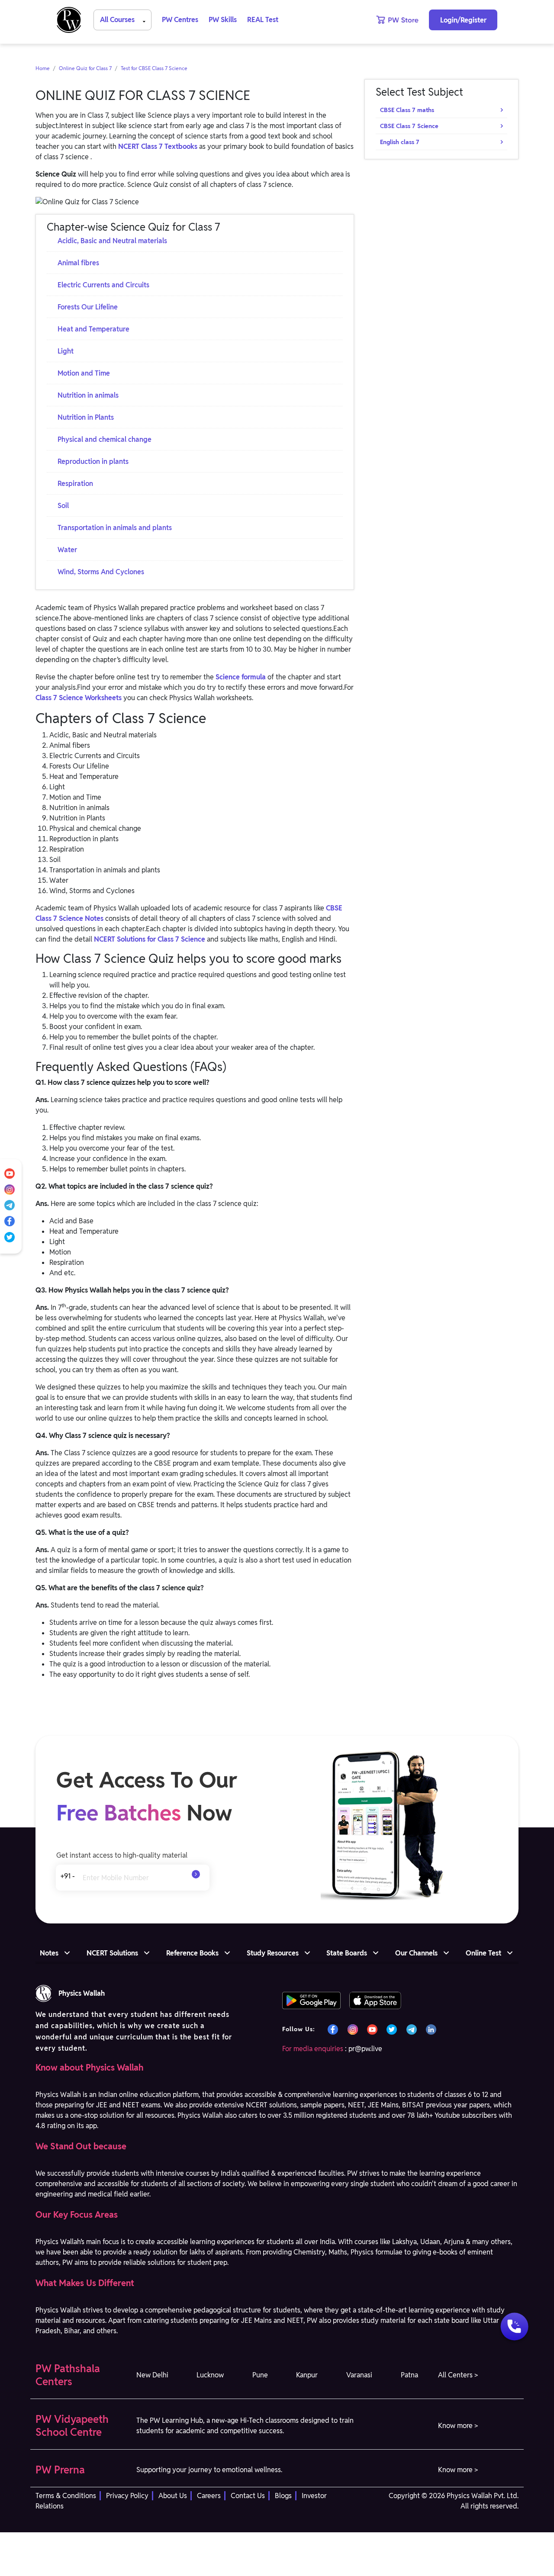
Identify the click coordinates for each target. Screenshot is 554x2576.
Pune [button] (260, 2375)
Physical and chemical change (105, 439)
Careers (209, 2496)
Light (66, 351)
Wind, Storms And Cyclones (101, 572)
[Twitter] (10, 1237)
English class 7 (400, 142)
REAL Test (263, 20)
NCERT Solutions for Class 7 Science (150, 939)
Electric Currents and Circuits (103, 285)
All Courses (118, 20)
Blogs (283, 2496)
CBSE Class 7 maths (407, 110)
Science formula (241, 677)
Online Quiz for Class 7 (85, 68)
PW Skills (223, 20)
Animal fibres (78, 263)
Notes (49, 1953)
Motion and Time (84, 373)
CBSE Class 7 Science (409, 126)
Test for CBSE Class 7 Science (154, 68)
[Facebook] (10, 1220)
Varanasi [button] (359, 2375)
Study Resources (273, 1953)
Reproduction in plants (93, 461)
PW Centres (180, 20)
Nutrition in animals (88, 395)
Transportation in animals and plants (115, 528)
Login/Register (463, 20)
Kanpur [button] (307, 2375)
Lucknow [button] (210, 2375)
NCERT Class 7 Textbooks (158, 146)
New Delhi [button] (152, 2375)
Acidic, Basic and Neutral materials (112, 241)
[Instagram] (10, 1189)
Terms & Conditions (66, 2496)
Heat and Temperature (93, 329)
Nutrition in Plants (86, 417)
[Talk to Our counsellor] (514, 2328)
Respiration (75, 484)
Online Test (483, 1953)
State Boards (347, 1953)
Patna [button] (409, 2375)
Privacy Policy (127, 2496)
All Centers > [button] (458, 2375)
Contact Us (248, 2496)
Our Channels (416, 1953)
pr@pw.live (365, 2049)
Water (67, 550)
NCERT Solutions (112, 1953)
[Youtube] (10, 1173)
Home (43, 68)
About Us (173, 2496)
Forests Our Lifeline (88, 307)
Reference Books (192, 1953)
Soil (63, 506)
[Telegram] (10, 1205)
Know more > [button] (458, 2426)
